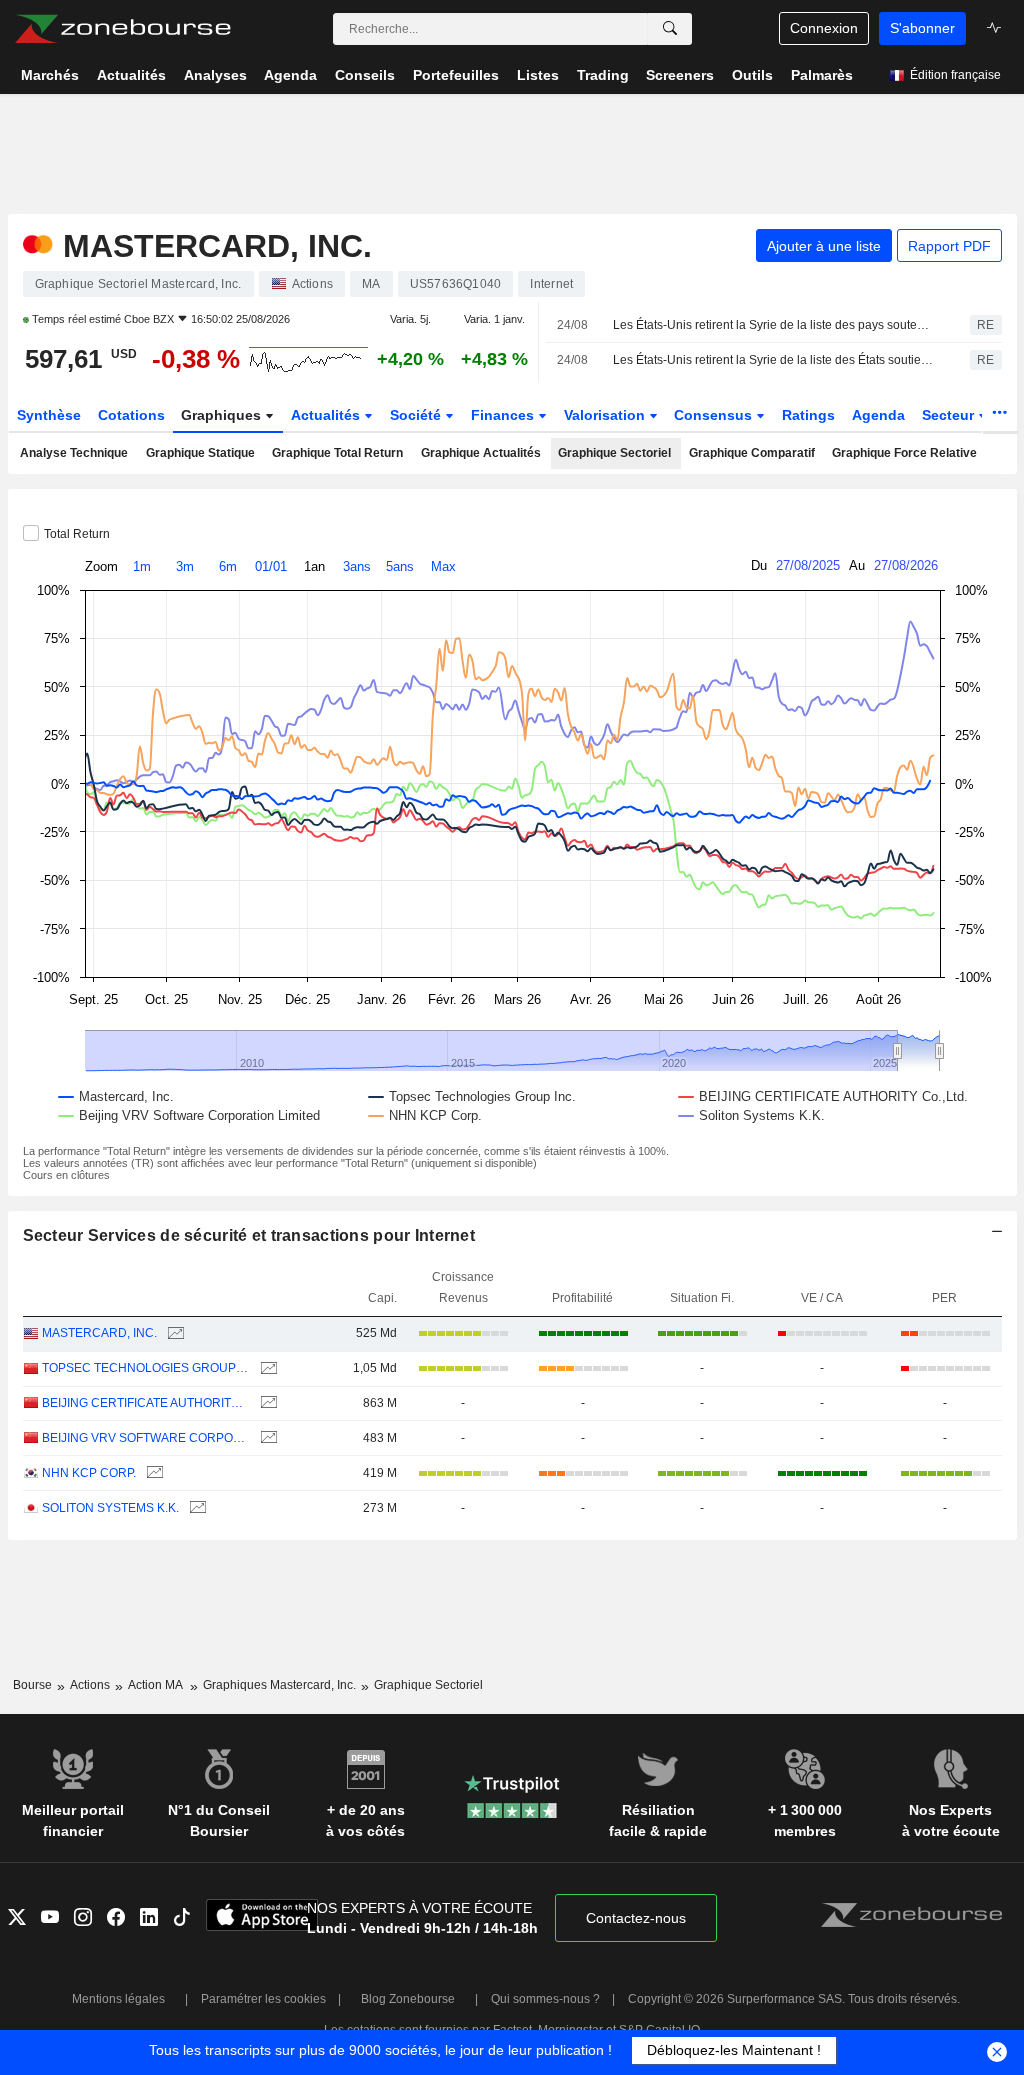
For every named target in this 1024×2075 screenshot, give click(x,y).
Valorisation (606, 415)
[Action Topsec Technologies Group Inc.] (266, 1368)
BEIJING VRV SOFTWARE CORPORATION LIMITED (146, 1438)
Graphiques (223, 415)
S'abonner (922, 28)
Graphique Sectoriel (614, 453)
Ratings (808, 415)
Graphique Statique (200, 453)
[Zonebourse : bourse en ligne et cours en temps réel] (122, 29)
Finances (504, 415)
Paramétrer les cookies (263, 1999)
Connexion (824, 28)
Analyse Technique (74, 453)
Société (417, 415)
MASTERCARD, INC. (99, 1333)
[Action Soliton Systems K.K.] (195, 1508)
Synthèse (49, 415)
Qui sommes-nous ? (545, 1999)
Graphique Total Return (337, 453)
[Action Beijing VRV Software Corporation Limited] (266, 1438)
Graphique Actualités (481, 453)
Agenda (878, 415)
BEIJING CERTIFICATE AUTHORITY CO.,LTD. (146, 1403)
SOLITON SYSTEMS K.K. (110, 1508)
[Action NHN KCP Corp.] (152, 1473)
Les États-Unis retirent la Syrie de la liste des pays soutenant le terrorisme (774, 325)
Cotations (131, 415)
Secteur (950, 415)
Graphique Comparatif (752, 453)
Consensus (715, 415)
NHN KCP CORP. (89, 1473)
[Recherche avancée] (670, 29)
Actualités (327, 415)
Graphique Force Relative (904, 453)
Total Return (77, 534)
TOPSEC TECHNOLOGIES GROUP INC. (146, 1368)
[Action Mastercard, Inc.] (173, 1333)
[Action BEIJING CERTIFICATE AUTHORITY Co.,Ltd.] (266, 1403)
